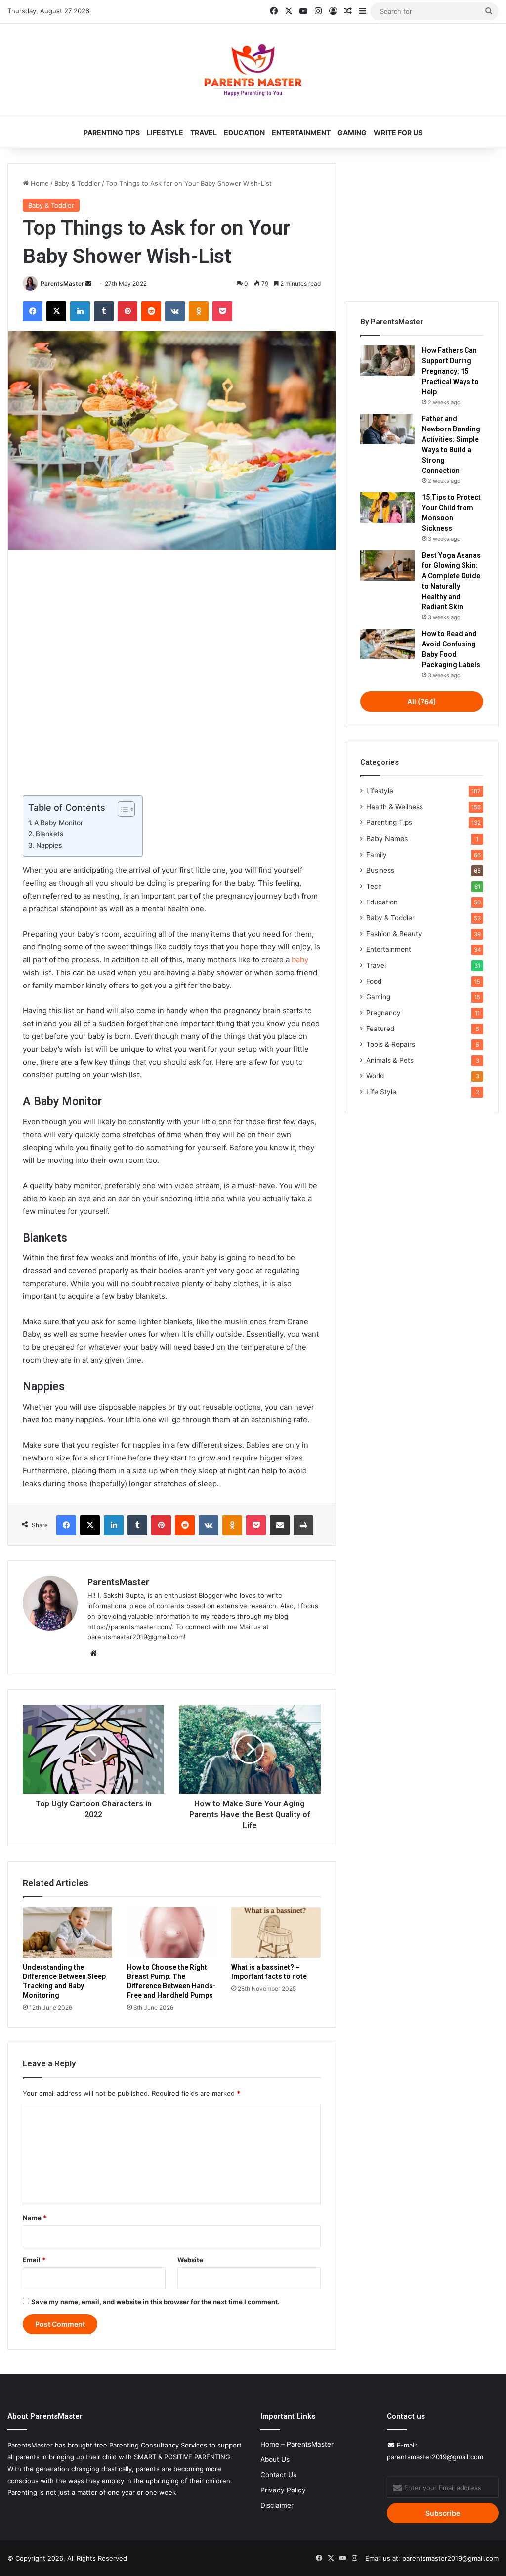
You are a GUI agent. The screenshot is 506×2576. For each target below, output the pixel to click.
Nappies (49, 845)
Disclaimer (277, 2505)
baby (300, 960)
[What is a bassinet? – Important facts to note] (276, 1932)
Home (39, 183)
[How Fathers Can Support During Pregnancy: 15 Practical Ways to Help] (387, 361)
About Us (275, 2459)
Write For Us (398, 133)
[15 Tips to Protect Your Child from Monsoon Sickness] (387, 508)
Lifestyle (165, 133)
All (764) (422, 702)
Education (244, 133)
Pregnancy (383, 1013)
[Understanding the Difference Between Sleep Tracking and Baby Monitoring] (67, 1932)
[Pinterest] (127, 311)
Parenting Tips (112, 133)
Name (35, 2218)
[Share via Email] (280, 1525)
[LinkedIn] (80, 311)
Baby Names (387, 838)
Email (34, 2260)
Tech (374, 886)
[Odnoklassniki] (199, 311)
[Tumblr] (104, 311)
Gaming (352, 133)
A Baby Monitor (59, 823)
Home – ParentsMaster (297, 2444)
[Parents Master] (253, 71)
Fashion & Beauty (394, 934)
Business (380, 870)
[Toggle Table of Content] (121, 809)
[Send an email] (88, 283)
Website (190, 2260)
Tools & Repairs (391, 1044)
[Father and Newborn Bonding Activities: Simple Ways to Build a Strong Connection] (387, 429)
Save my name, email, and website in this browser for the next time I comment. (155, 2302)
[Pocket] (222, 311)
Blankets (49, 834)
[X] (56, 311)
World (375, 1076)
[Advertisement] (172, 670)
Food (374, 981)
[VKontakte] (175, 311)
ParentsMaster (62, 283)
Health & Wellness (395, 807)
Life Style (381, 1092)
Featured (380, 1029)
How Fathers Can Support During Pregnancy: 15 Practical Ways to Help (450, 371)
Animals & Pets (390, 1060)
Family (377, 855)
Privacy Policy (283, 2490)
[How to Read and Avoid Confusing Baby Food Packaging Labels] (387, 644)
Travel (204, 133)
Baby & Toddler (77, 183)
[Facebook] (33, 311)
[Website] (93, 1653)
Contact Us (278, 2475)
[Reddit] (151, 311)
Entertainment (301, 133)
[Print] (303, 1525)
